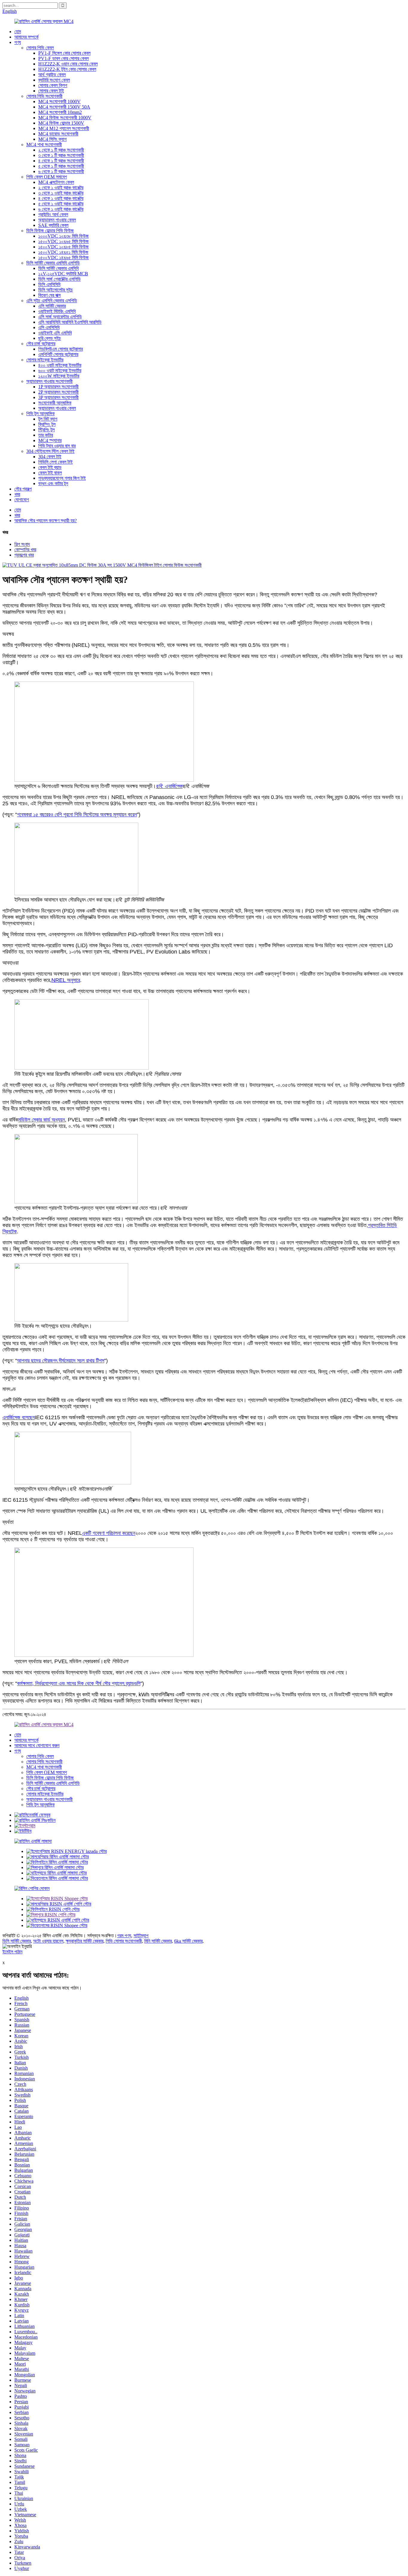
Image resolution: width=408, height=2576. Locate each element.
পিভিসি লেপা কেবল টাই (55, 462)
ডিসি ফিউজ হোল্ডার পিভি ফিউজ (50, 231)
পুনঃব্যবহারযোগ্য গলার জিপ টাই (62, 478)
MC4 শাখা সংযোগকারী (44, 145)
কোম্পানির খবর (25, 550)
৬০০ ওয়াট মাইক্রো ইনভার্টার (60, 370)
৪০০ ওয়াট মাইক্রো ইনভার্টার (60, 365)
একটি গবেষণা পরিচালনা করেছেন (109, 1533)
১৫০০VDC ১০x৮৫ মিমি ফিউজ (63, 247)
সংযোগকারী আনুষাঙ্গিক (55, 403)
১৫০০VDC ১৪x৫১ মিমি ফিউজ (63, 252)
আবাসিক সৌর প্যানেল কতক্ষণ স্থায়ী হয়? (46, 521)
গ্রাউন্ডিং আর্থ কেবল (53, 214)
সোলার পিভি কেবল (40, 48)
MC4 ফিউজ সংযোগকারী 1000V (65, 118)
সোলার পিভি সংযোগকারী (44, 96)
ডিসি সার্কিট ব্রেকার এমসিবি (58, 268)
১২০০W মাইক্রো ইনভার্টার (59, 376)
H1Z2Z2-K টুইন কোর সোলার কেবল (67, 69)
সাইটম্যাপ (141, 1936)
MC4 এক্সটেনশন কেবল (56, 182)
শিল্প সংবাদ (22, 544)
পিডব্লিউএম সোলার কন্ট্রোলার (60, 349)
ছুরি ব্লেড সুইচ (50, 338)
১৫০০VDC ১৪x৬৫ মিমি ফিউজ (63, 258)
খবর (17, 494)
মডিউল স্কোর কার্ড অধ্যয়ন (42, 1120)
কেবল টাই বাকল (50, 473)
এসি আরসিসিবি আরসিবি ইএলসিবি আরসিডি (70, 322)
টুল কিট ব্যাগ (48, 419)
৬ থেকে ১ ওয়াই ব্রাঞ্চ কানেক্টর (61, 209)
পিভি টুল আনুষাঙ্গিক (40, 414)
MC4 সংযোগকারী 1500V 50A (64, 107)
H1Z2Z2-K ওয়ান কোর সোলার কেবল (68, 64)
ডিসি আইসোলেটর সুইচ (56, 290)
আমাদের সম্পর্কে (26, 37)
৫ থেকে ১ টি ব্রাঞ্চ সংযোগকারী (61, 166)
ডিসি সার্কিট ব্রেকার (17, 1941)
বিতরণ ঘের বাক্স (49, 295)
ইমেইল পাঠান (12, 1952)
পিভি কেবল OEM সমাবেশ (47, 177)
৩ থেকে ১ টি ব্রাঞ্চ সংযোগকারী (61, 155)
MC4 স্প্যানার (50, 440)
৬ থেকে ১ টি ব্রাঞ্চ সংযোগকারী (61, 171)
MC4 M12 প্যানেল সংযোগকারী (64, 128)
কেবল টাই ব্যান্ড (50, 467)
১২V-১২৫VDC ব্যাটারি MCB (63, 274)
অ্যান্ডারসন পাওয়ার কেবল (57, 220)
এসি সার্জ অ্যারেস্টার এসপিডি (60, 317)
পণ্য (18, 42)
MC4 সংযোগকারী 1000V (59, 101)
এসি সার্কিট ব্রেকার (52, 306)
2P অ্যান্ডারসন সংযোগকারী (58, 392)
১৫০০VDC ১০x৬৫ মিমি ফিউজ (63, 241)
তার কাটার (46, 435)
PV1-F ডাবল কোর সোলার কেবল (63, 58)
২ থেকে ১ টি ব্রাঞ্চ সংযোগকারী (61, 150)
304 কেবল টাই (50, 457)
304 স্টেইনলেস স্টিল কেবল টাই (50, 451)
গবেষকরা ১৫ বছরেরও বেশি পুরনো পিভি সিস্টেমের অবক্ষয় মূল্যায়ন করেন (77, 815)
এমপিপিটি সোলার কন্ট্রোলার (58, 354)
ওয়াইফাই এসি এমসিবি (55, 333)
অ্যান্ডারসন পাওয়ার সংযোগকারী (49, 381)
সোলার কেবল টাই (51, 91)
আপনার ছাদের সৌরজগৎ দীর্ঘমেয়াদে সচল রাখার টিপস (61, 1361)
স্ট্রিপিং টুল (46, 430)
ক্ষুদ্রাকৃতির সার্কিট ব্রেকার (85, 1941)
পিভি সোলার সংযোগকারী (124, 1941)
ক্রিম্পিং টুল (47, 424)
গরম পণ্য (124, 1936)
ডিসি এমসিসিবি (49, 284)
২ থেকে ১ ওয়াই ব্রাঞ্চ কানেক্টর (61, 188)
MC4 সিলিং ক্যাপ (52, 139)
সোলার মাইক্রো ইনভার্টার (45, 360)
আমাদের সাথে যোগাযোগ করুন (37, 1745)
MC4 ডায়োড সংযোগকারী (58, 134)
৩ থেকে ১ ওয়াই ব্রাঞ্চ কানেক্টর (61, 193)
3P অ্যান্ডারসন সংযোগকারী (58, 397)
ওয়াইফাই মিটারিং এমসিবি (57, 311)
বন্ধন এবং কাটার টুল (53, 483)
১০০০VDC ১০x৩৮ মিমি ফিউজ (63, 236)
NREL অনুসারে (66, 980)
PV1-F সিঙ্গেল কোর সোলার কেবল (64, 53)
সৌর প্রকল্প (23, 489)
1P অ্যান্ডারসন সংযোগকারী (58, 387)
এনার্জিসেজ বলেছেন (19, 1417)
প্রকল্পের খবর (24, 555)
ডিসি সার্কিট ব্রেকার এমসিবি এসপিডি (53, 263)
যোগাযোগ (22, 500)
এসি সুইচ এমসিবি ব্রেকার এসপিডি (52, 301)
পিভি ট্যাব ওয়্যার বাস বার (57, 446)
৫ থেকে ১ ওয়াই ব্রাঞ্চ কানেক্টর (61, 204)
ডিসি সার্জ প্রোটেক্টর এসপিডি (59, 279)
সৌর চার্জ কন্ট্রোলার (41, 344)
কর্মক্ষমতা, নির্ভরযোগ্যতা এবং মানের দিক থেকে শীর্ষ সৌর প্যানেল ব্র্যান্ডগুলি (79, 1683)
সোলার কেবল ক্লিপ (53, 85)
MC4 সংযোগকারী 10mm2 (60, 112)
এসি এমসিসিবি (49, 327)
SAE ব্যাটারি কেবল (53, 225)
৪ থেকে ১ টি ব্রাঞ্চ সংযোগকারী (61, 161)
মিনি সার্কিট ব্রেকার (158, 1941)
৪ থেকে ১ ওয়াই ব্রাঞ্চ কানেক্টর (61, 198)
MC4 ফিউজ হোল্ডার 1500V (61, 123)
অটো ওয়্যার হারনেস (48, 1941)
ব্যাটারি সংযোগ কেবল (54, 80)
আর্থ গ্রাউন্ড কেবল (52, 75)
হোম (18, 32)
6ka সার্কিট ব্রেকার (188, 1941)
